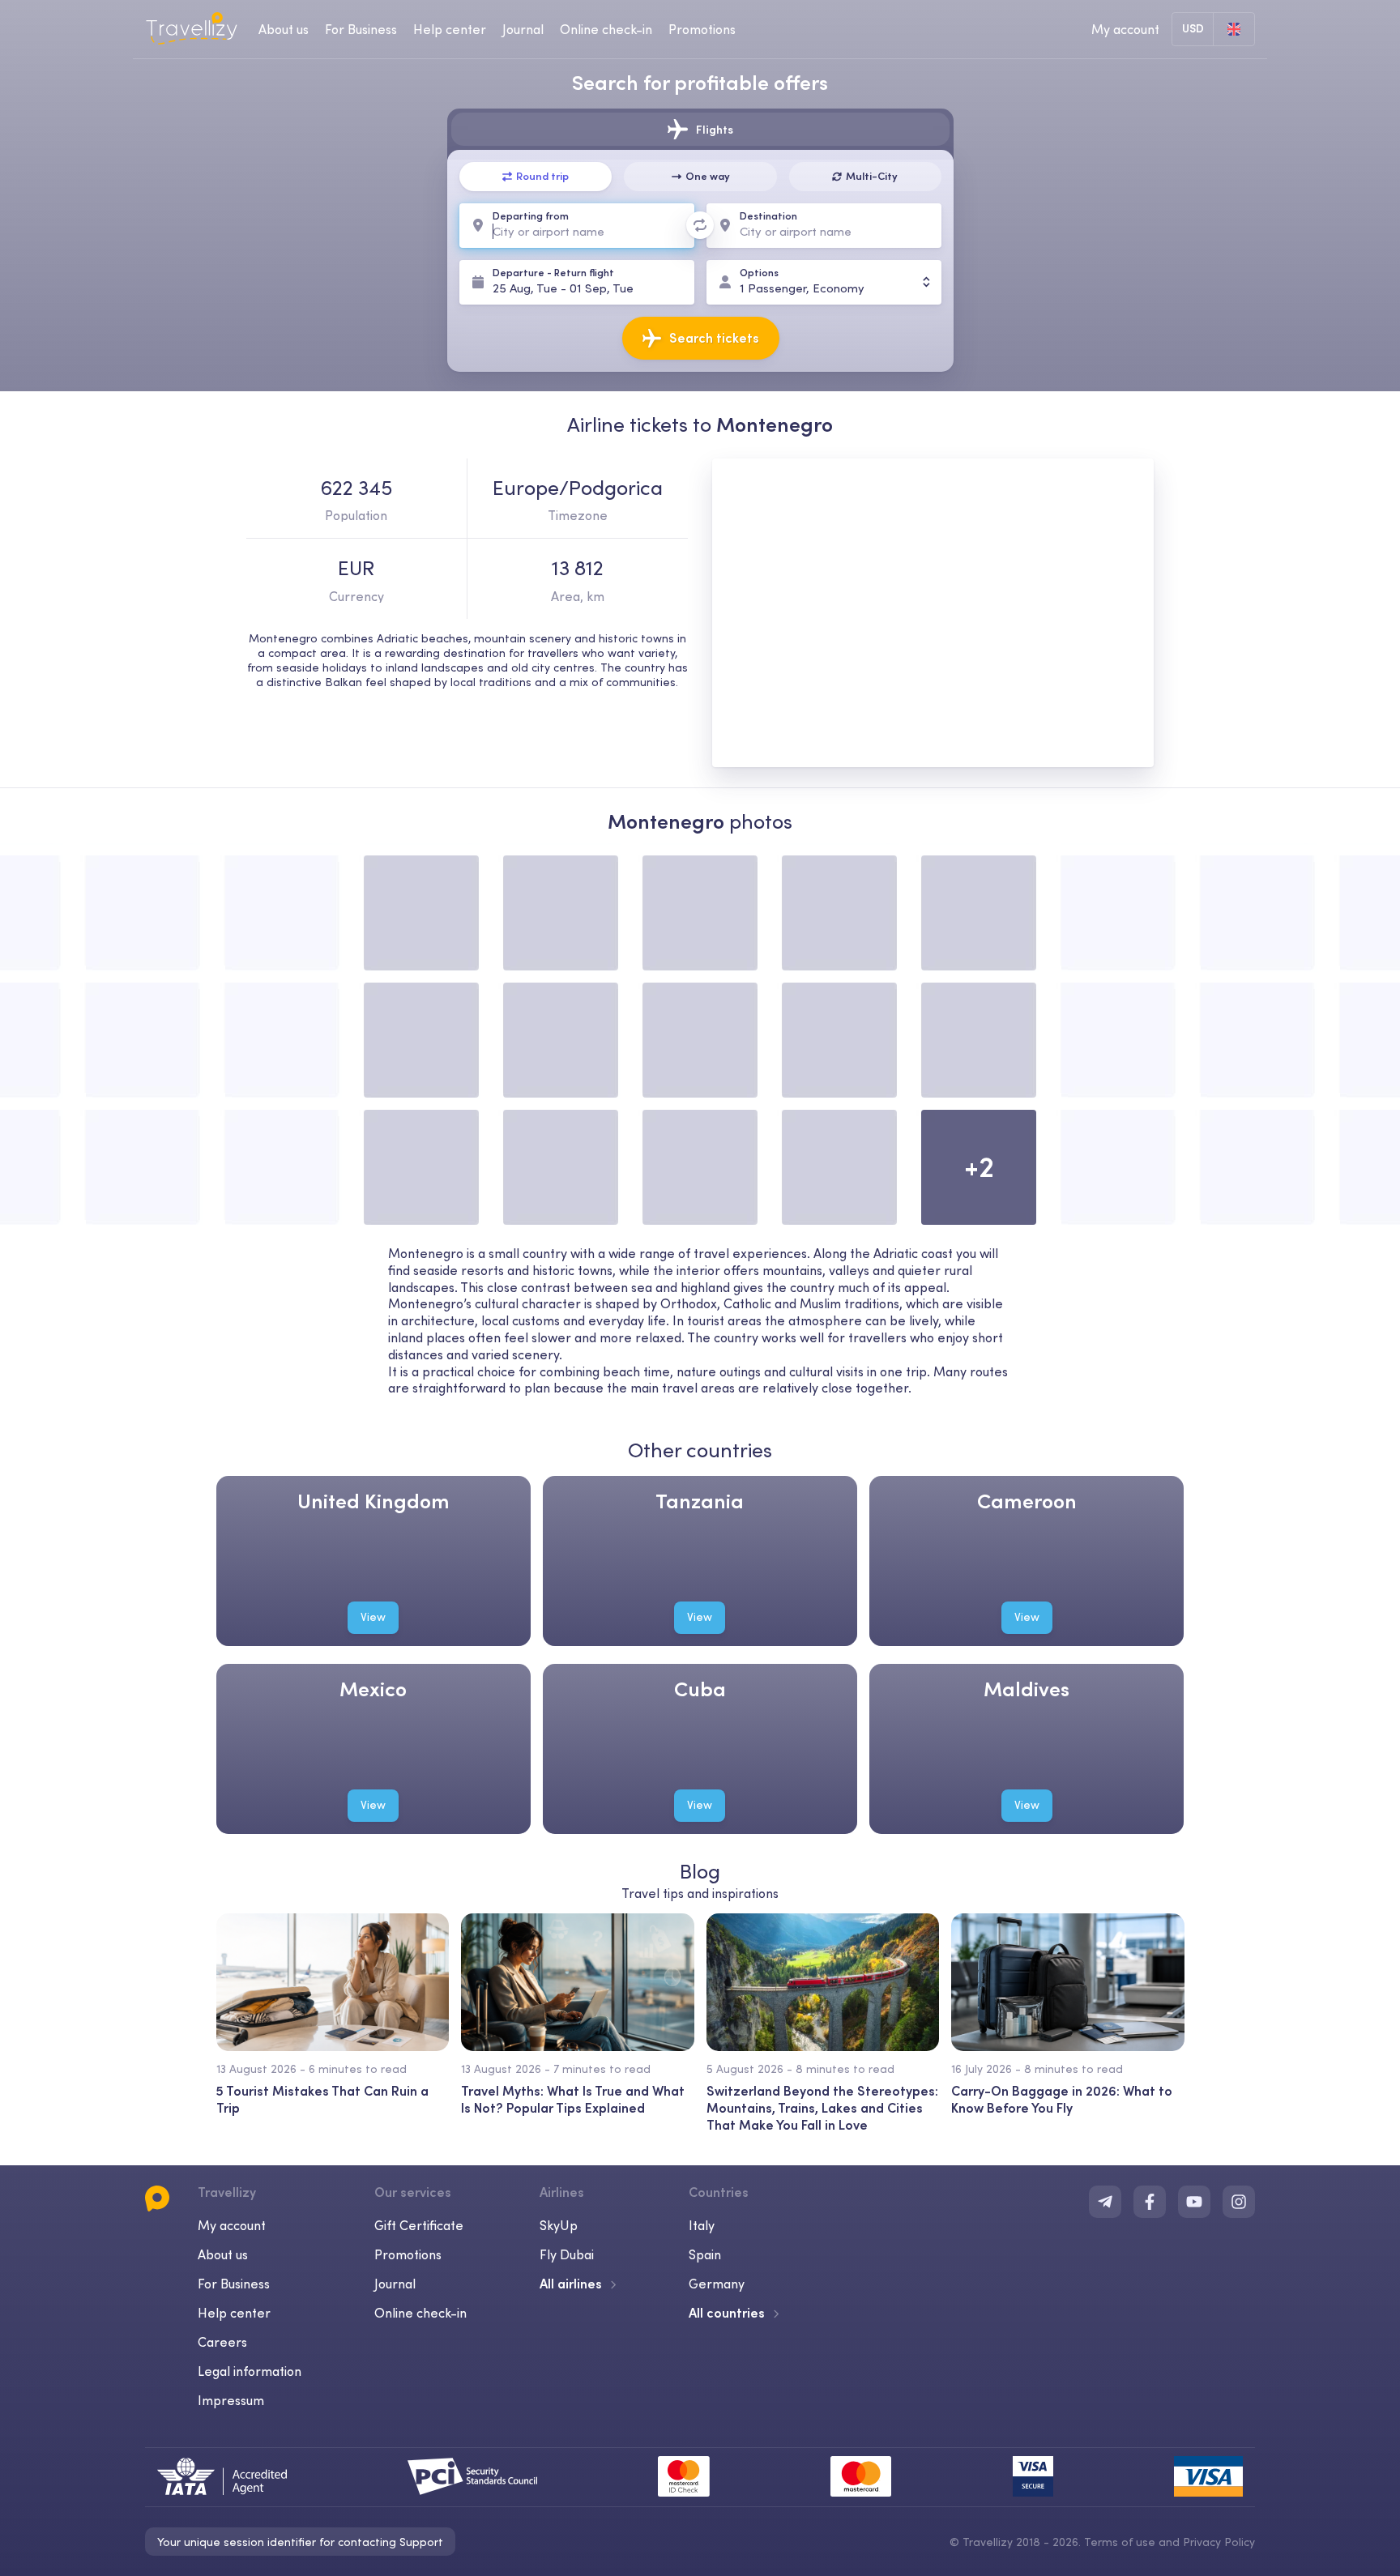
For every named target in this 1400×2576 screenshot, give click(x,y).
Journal (523, 29)
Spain (705, 2254)
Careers (222, 2342)
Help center (450, 29)
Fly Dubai (567, 2254)
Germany (717, 2284)
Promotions (702, 29)
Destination (768, 216)
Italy (702, 2225)
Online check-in (606, 29)
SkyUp (559, 2225)
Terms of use (1120, 2542)
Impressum (231, 2400)
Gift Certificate (419, 2225)
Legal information (250, 2371)
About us (284, 29)
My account (232, 2225)
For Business (361, 29)
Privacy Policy (1219, 2542)
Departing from (531, 216)
